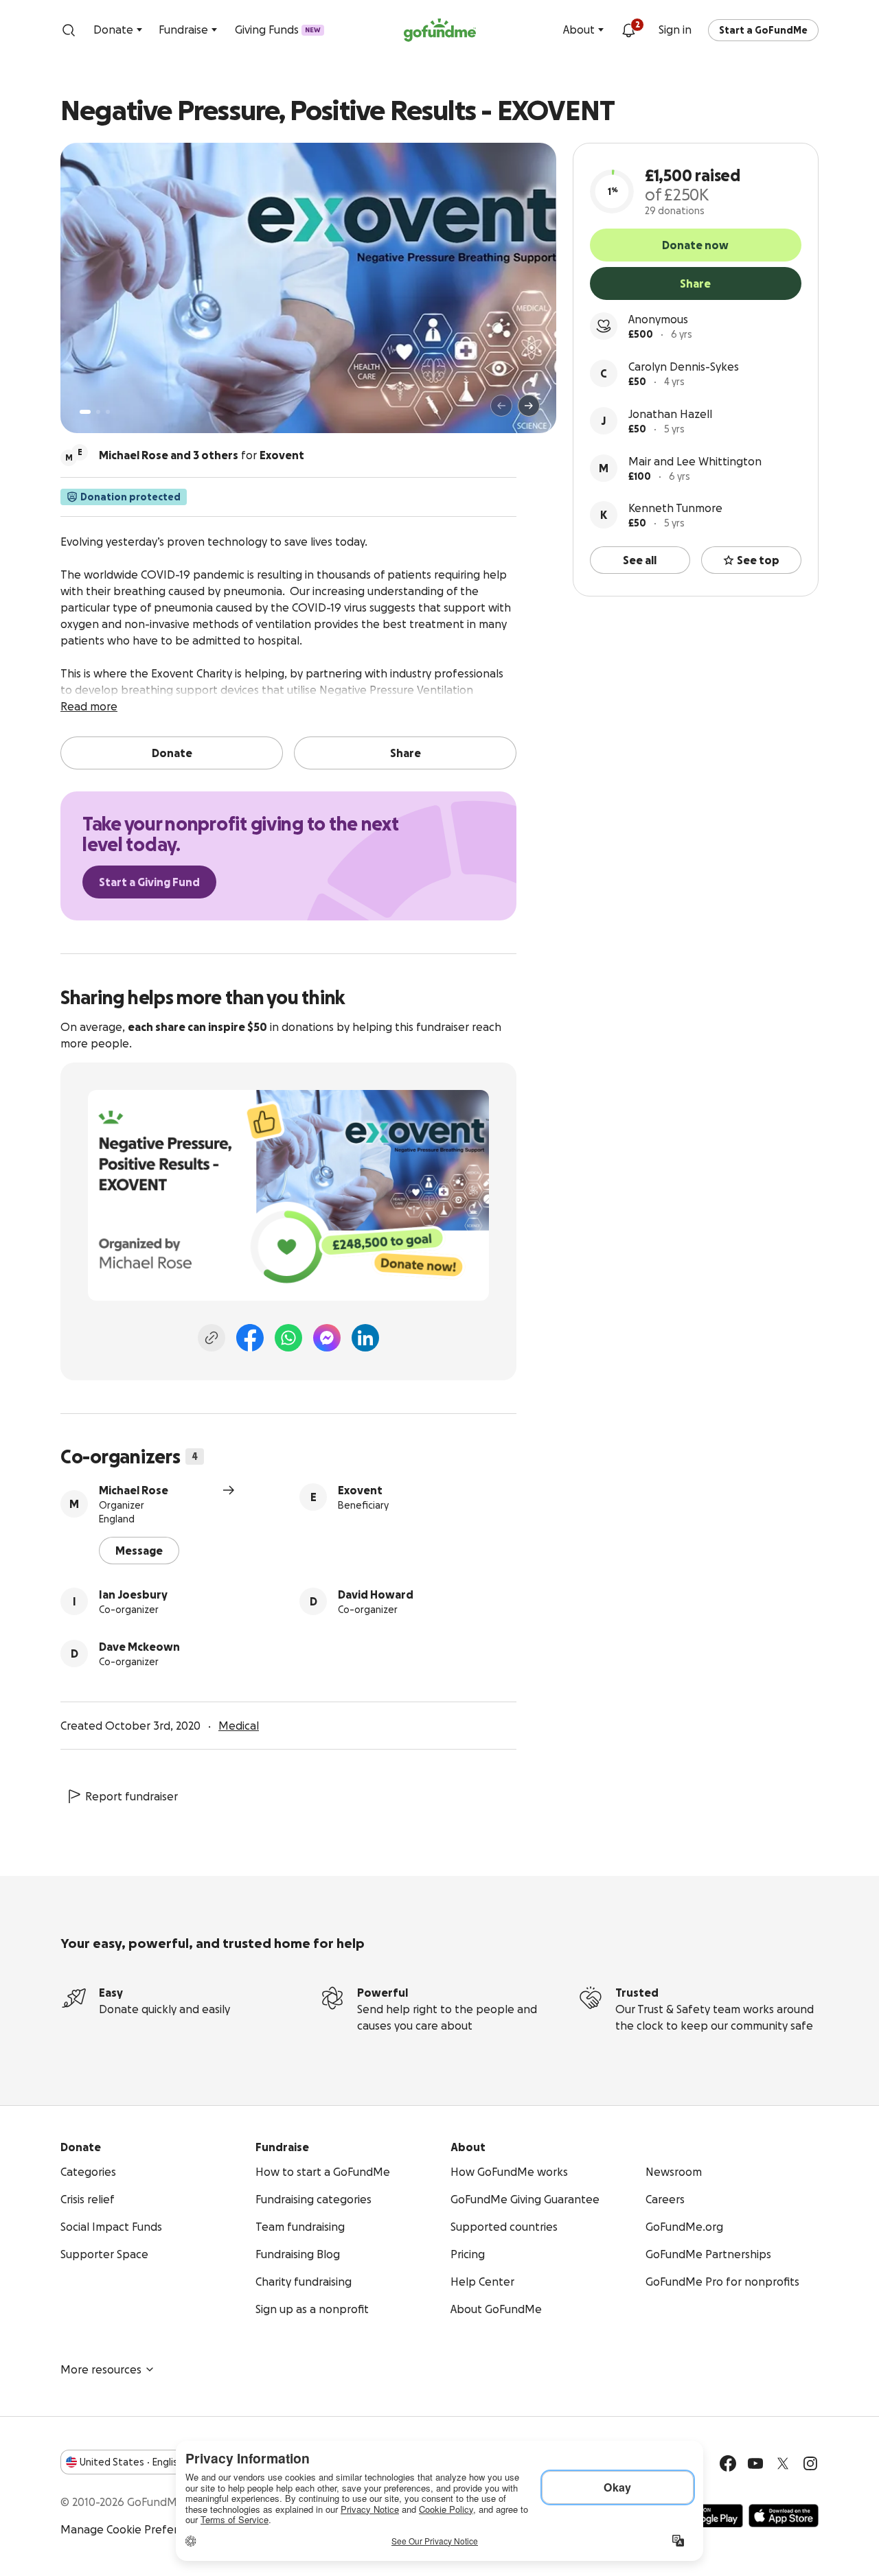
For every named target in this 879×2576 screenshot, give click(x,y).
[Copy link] (212, 1338)
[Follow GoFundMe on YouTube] (755, 2463)
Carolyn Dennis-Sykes (684, 367)
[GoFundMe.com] (440, 30)
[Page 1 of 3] (85, 412)
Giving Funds (278, 30)
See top (758, 560)
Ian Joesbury (133, 1594)
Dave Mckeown (139, 1647)
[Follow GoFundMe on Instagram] (810, 2463)
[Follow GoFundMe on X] (783, 2463)
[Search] (69, 30)
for (202, 455)
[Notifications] (628, 30)
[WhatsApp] (288, 1338)
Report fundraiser (132, 1796)
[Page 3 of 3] (108, 412)
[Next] (529, 406)
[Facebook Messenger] (327, 1338)
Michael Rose (134, 1490)
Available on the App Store (784, 2516)
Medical (239, 1726)
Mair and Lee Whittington (695, 461)
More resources (101, 2369)
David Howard (376, 1594)
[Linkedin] (365, 1338)
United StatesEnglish (132, 2462)
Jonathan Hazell (670, 414)
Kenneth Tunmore (675, 508)
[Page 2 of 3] (98, 412)
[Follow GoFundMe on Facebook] (728, 2463)
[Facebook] (250, 1338)
